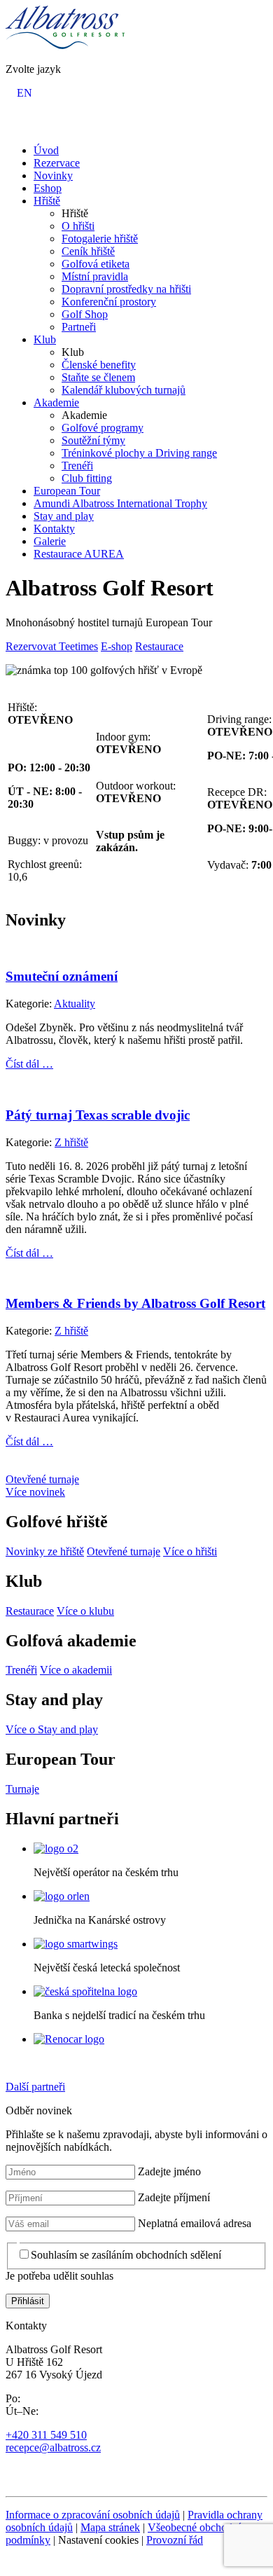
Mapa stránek (110, 2527)
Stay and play (64, 516)
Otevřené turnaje (42, 1479)
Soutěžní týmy (93, 440)
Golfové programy (103, 428)
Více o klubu (85, 1611)
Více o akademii (76, 1670)
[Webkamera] (32, 126)
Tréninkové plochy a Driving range (139, 453)
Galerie (50, 541)
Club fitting (87, 478)
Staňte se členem (98, 377)
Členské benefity (99, 365)
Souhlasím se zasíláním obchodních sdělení (126, 2255)
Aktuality (75, 1004)
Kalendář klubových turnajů (124, 390)
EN (24, 93)
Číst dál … (29, 1064)
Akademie (56, 402)
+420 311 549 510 (46, 2435)
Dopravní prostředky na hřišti (126, 289)
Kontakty (54, 529)
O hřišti (78, 226)
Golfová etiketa (96, 264)
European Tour (67, 491)
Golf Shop (85, 314)
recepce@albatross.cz (53, 2447)
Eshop (48, 188)
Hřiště (47, 201)
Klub (45, 339)
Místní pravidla (95, 276)
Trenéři (77, 466)
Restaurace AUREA (79, 554)
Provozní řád (175, 2540)
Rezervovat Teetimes (52, 646)
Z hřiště (71, 1142)
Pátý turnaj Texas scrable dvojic (98, 1115)
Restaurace (159, 646)
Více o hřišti (190, 1551)
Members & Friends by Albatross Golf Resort (135, 1303)
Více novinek (35, 1492)
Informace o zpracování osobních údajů (93, 2515)
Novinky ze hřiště (45, 1551)
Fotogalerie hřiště (100, 239)
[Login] (14, 126)
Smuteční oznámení (62, 976)
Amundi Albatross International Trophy (120, 503)
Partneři (79, 327)
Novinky (53, 175)
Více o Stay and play (52, 1729)
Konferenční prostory (109, 302)
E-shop (117, 646)
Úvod (46, 150)
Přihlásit (28, 2301)
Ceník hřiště (88, 251)
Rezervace (57, 163)
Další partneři (35, 2087)
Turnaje (22, 1789)
